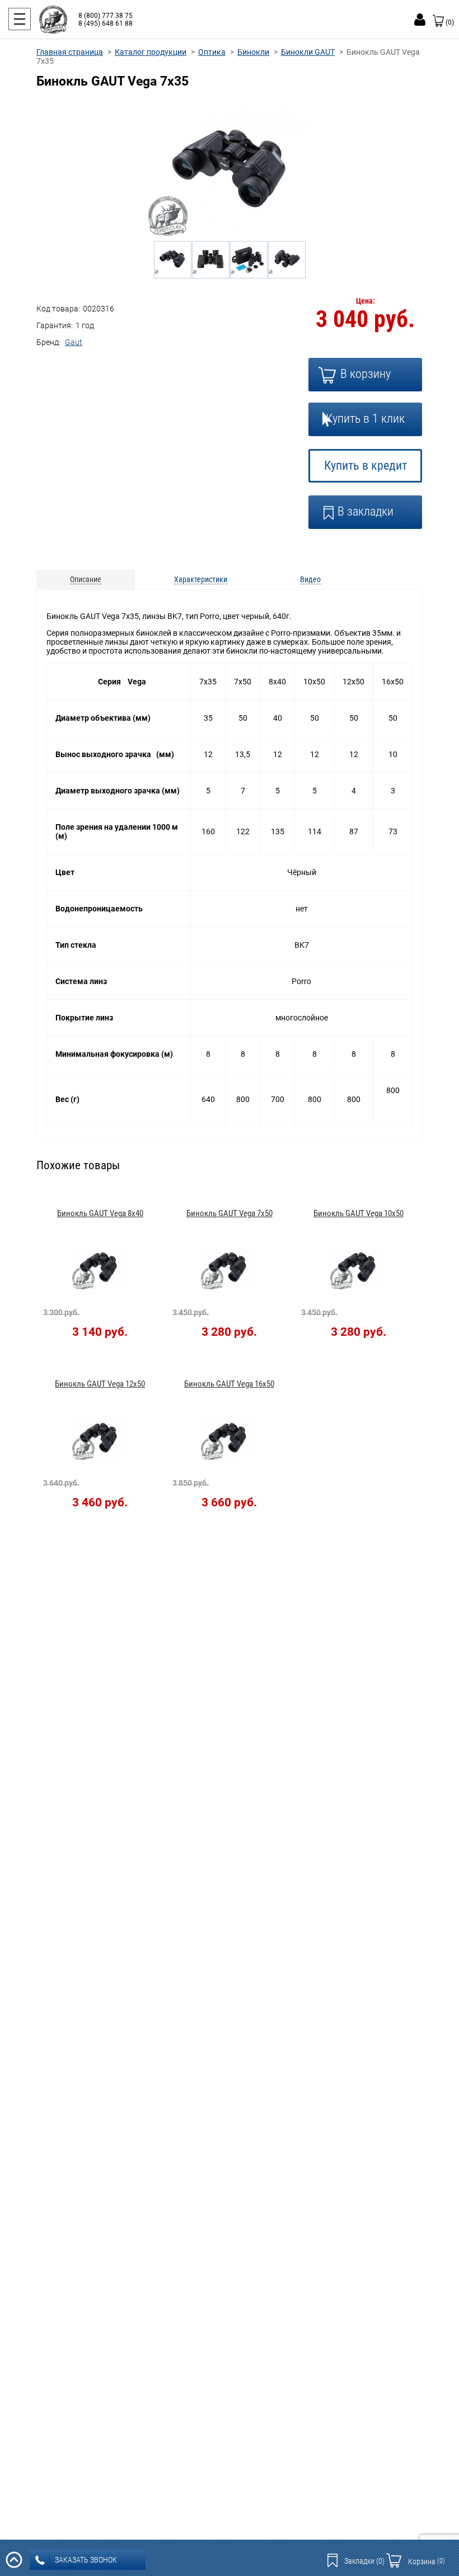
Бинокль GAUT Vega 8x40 (100, 1213)
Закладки (364, 2561)
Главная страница (70, 52)
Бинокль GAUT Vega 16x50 (229, 1384)
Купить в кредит (366, 465)
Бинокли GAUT (308, 52)
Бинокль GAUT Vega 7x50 (230, 1213)
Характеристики (201, 579)
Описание (86, 579)
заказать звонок (86, 2560)
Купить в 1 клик (365, 419)
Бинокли (253, 52)
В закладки (366, 511)
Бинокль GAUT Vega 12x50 (100, 1384)
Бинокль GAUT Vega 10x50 (359, 1213)
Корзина (427, 2561)
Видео (310, 579)
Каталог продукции (151, 52)
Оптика (212, 52)
